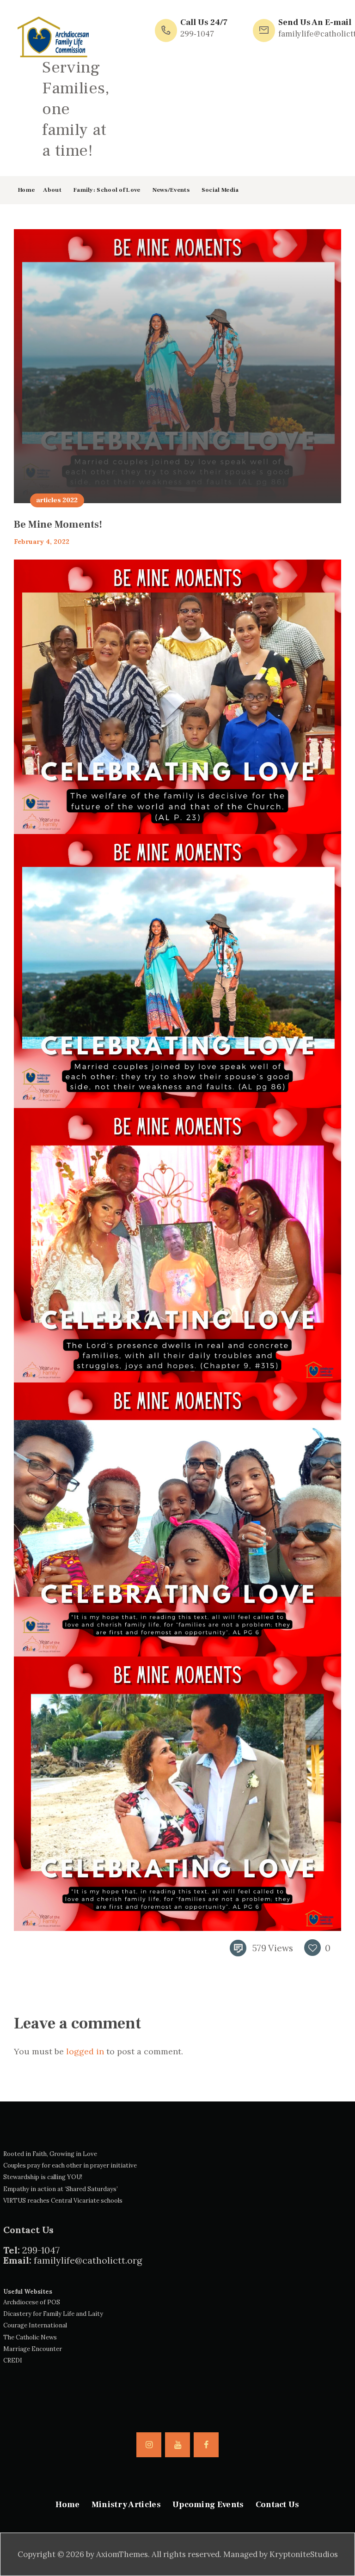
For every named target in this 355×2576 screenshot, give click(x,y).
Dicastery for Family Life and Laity (53, 2314)
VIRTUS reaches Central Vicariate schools (63, 2201)
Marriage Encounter (33, 2349)
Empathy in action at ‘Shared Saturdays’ (61, 2189)
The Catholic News (30, 2337)
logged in (85, 2051)
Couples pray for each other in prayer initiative (70, 2165)
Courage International (35, 2325)
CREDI (13, 2360)
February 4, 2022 (42, 542)
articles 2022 (57, 500)
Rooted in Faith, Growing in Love (50, 2154)
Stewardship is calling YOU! (43, 2177)
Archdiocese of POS (32, 2302)
